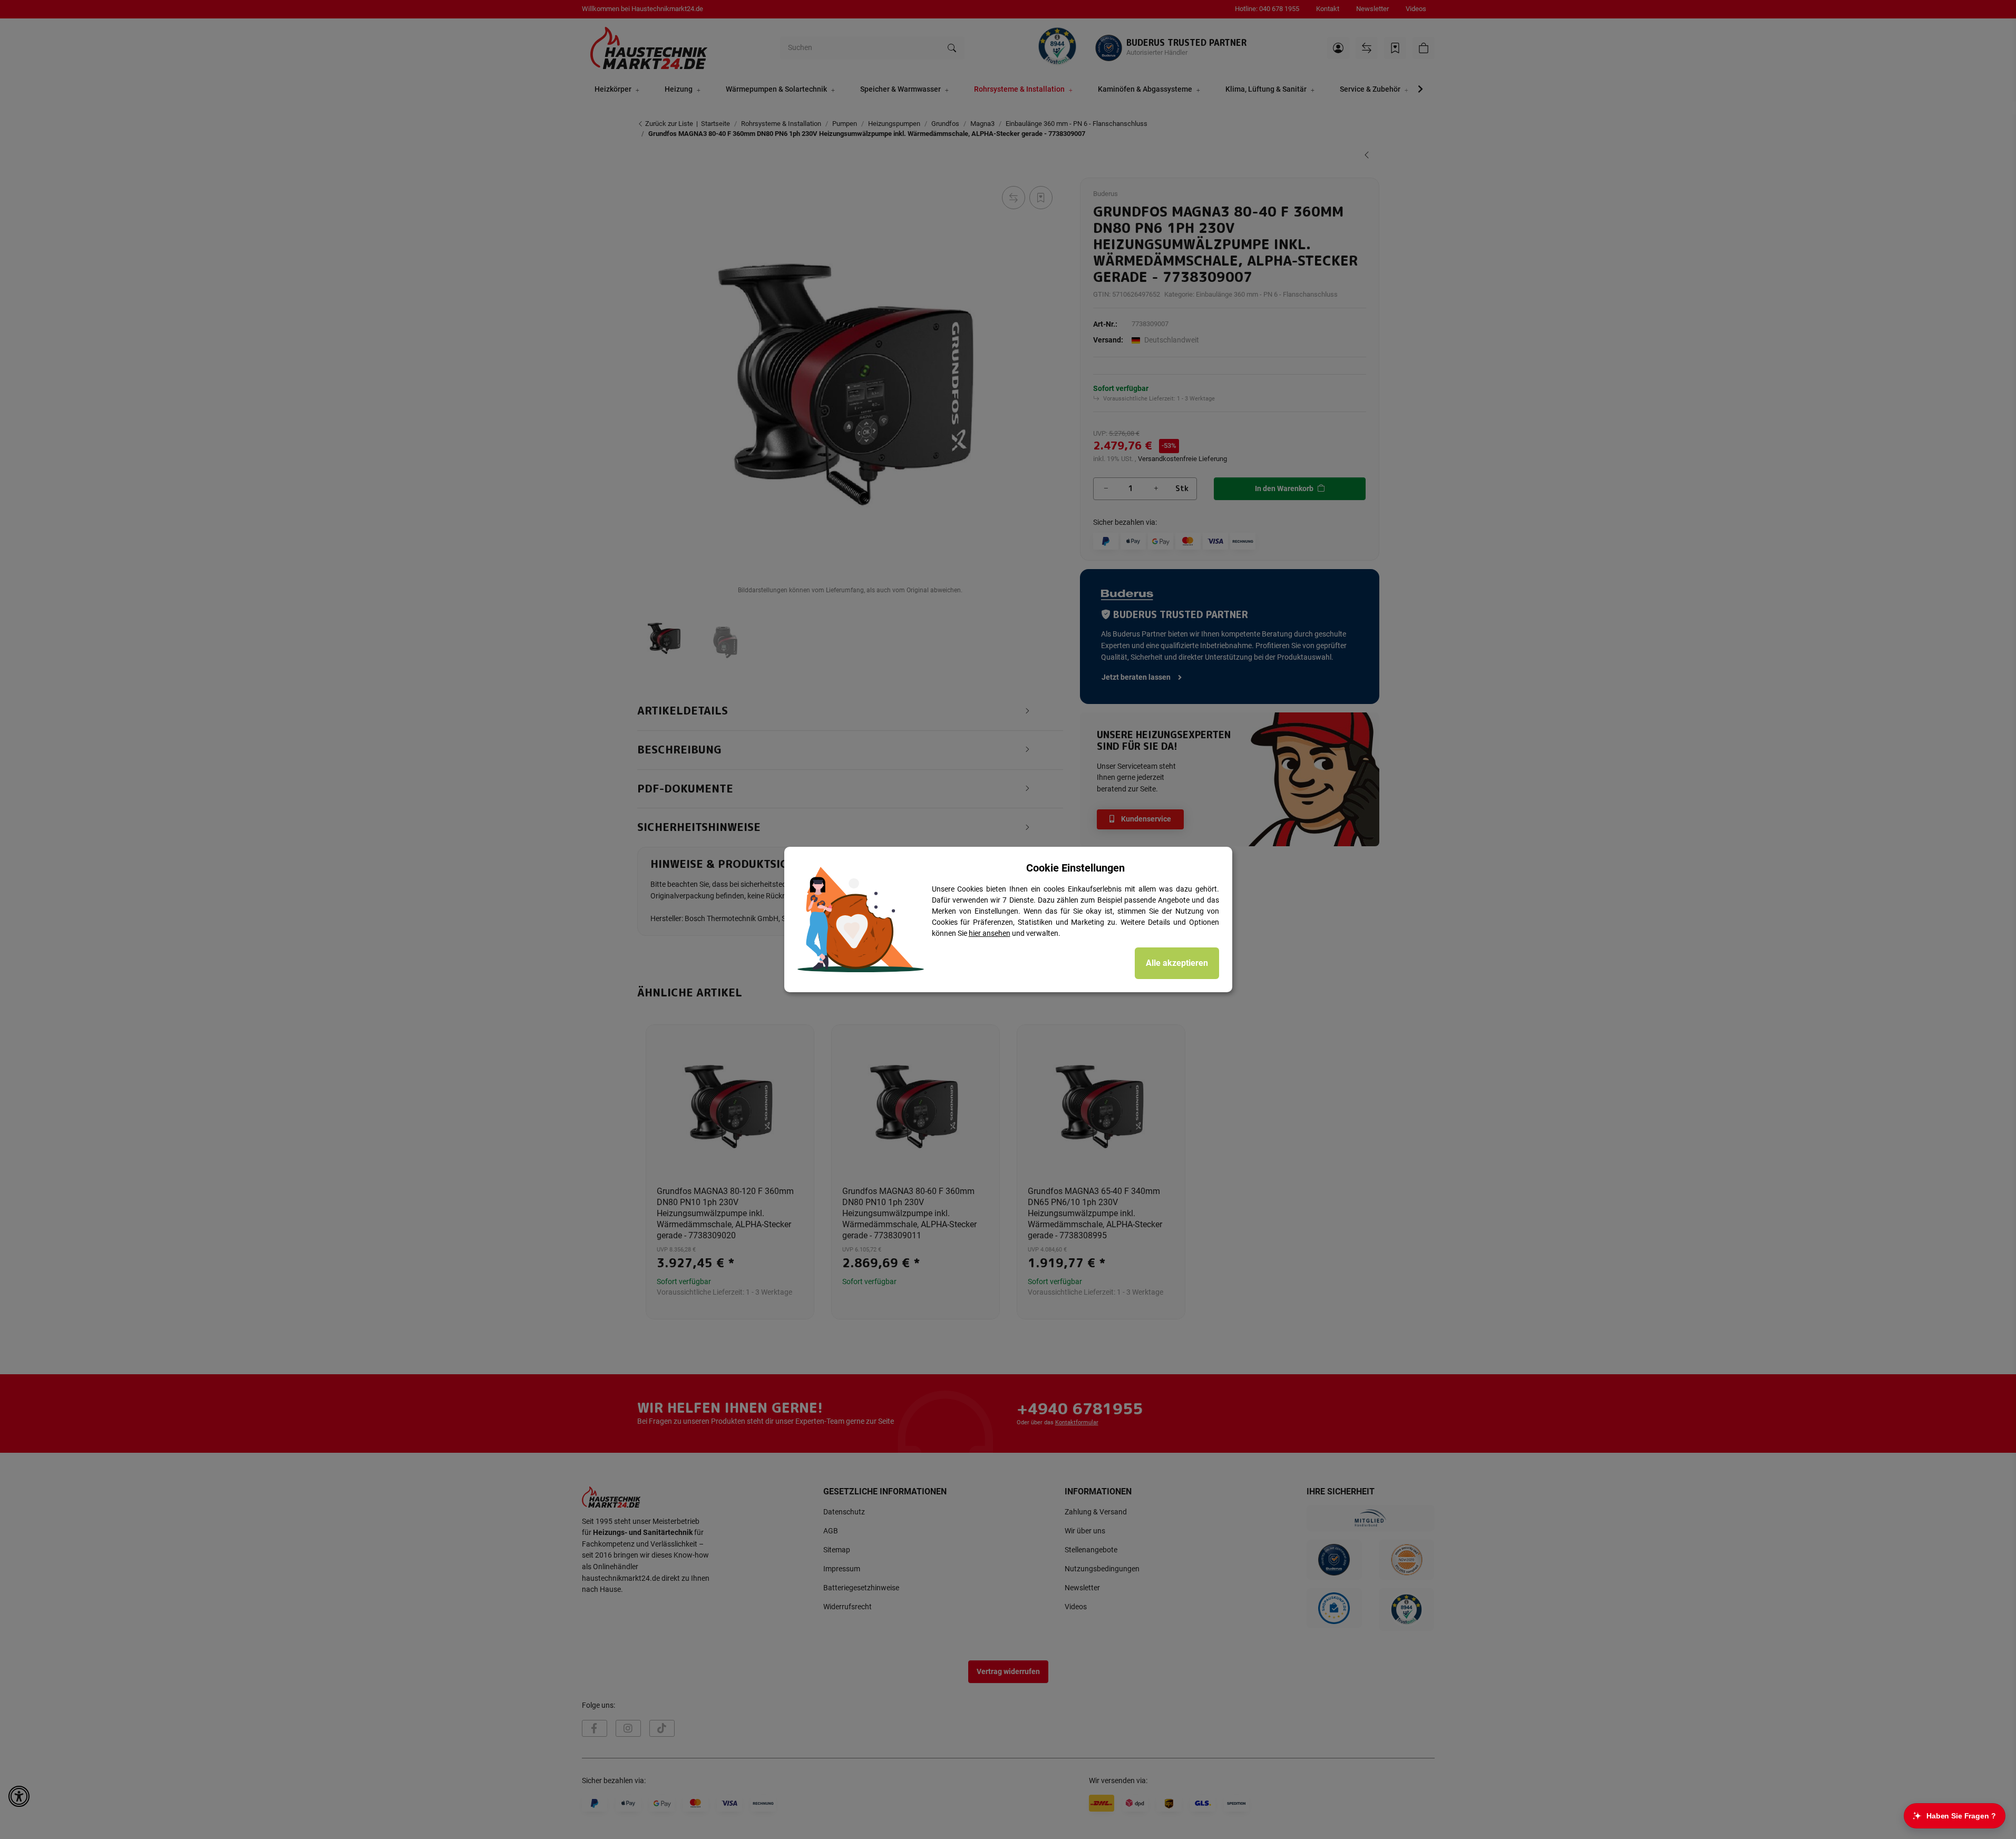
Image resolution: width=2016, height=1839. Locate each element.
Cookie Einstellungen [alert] (1075, 868)
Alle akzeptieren (1177, 963)
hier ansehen (990, 933)
